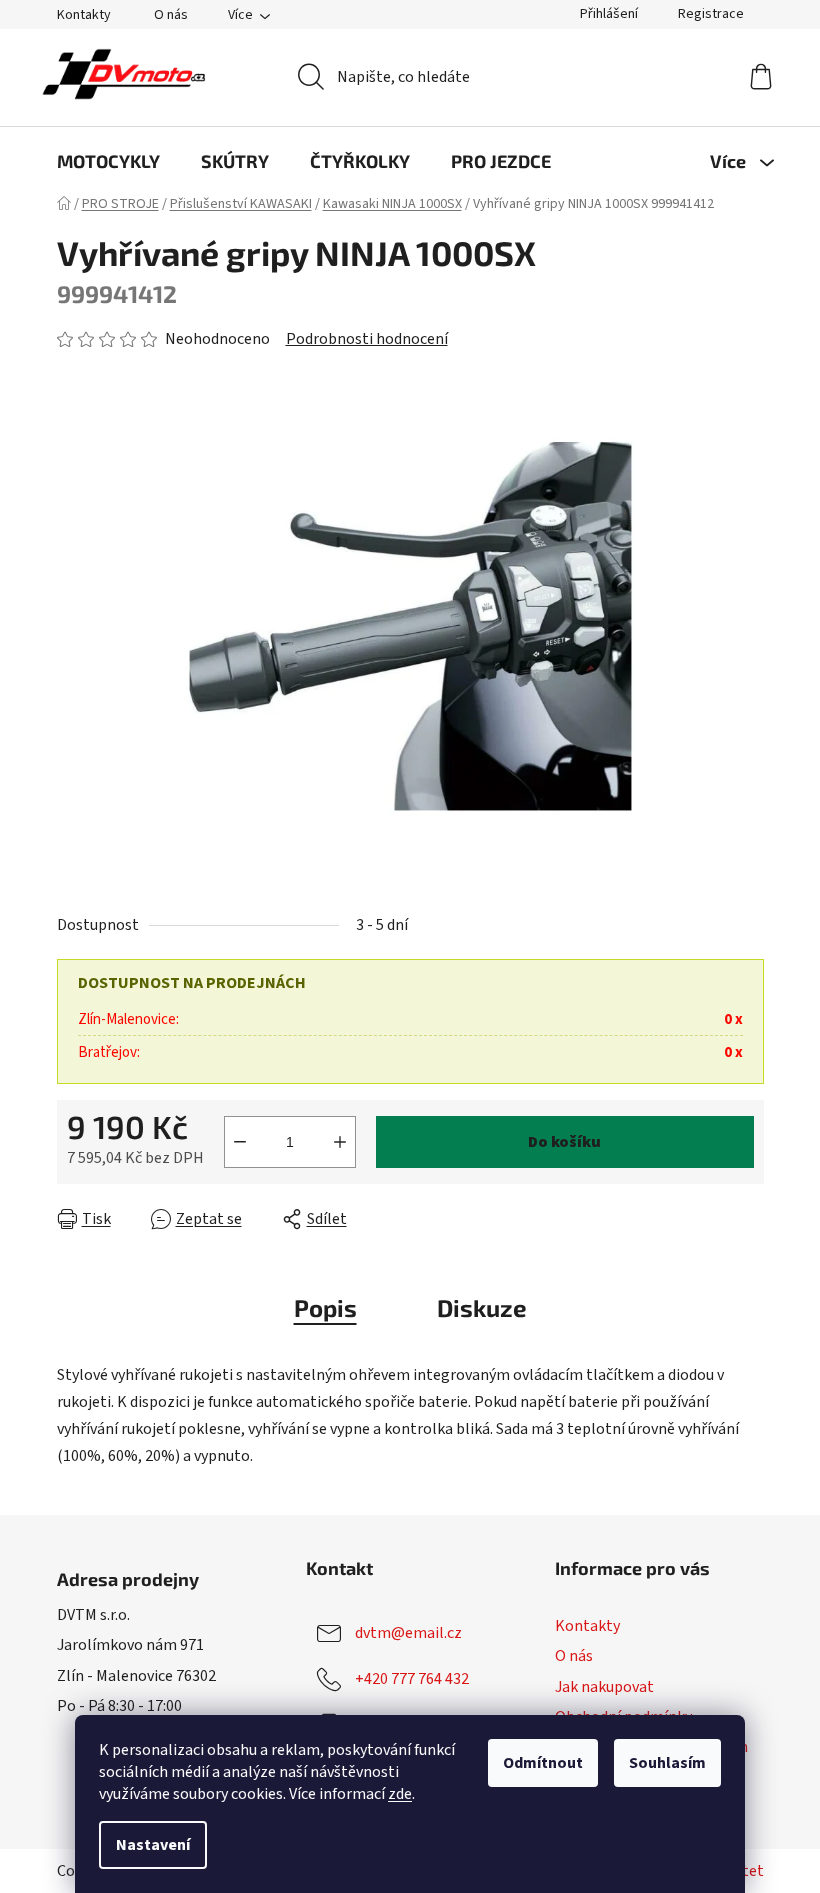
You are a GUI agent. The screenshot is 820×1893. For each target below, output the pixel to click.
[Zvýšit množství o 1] (340, 1142)
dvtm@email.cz (408, 1633)
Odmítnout (543, 1763)
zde (400, 1794)
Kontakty (84, 15)
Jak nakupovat (604, 1687)
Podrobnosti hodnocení (367, 339)
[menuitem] (108, 161)
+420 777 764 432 (412, 1679)
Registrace (711, 14)
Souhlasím (667, 1763)
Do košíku (564, 1142)
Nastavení (153, 1845)
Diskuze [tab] (482, 1307)
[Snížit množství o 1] (240, 1142)
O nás (171, 15)
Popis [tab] (325, 1307)
